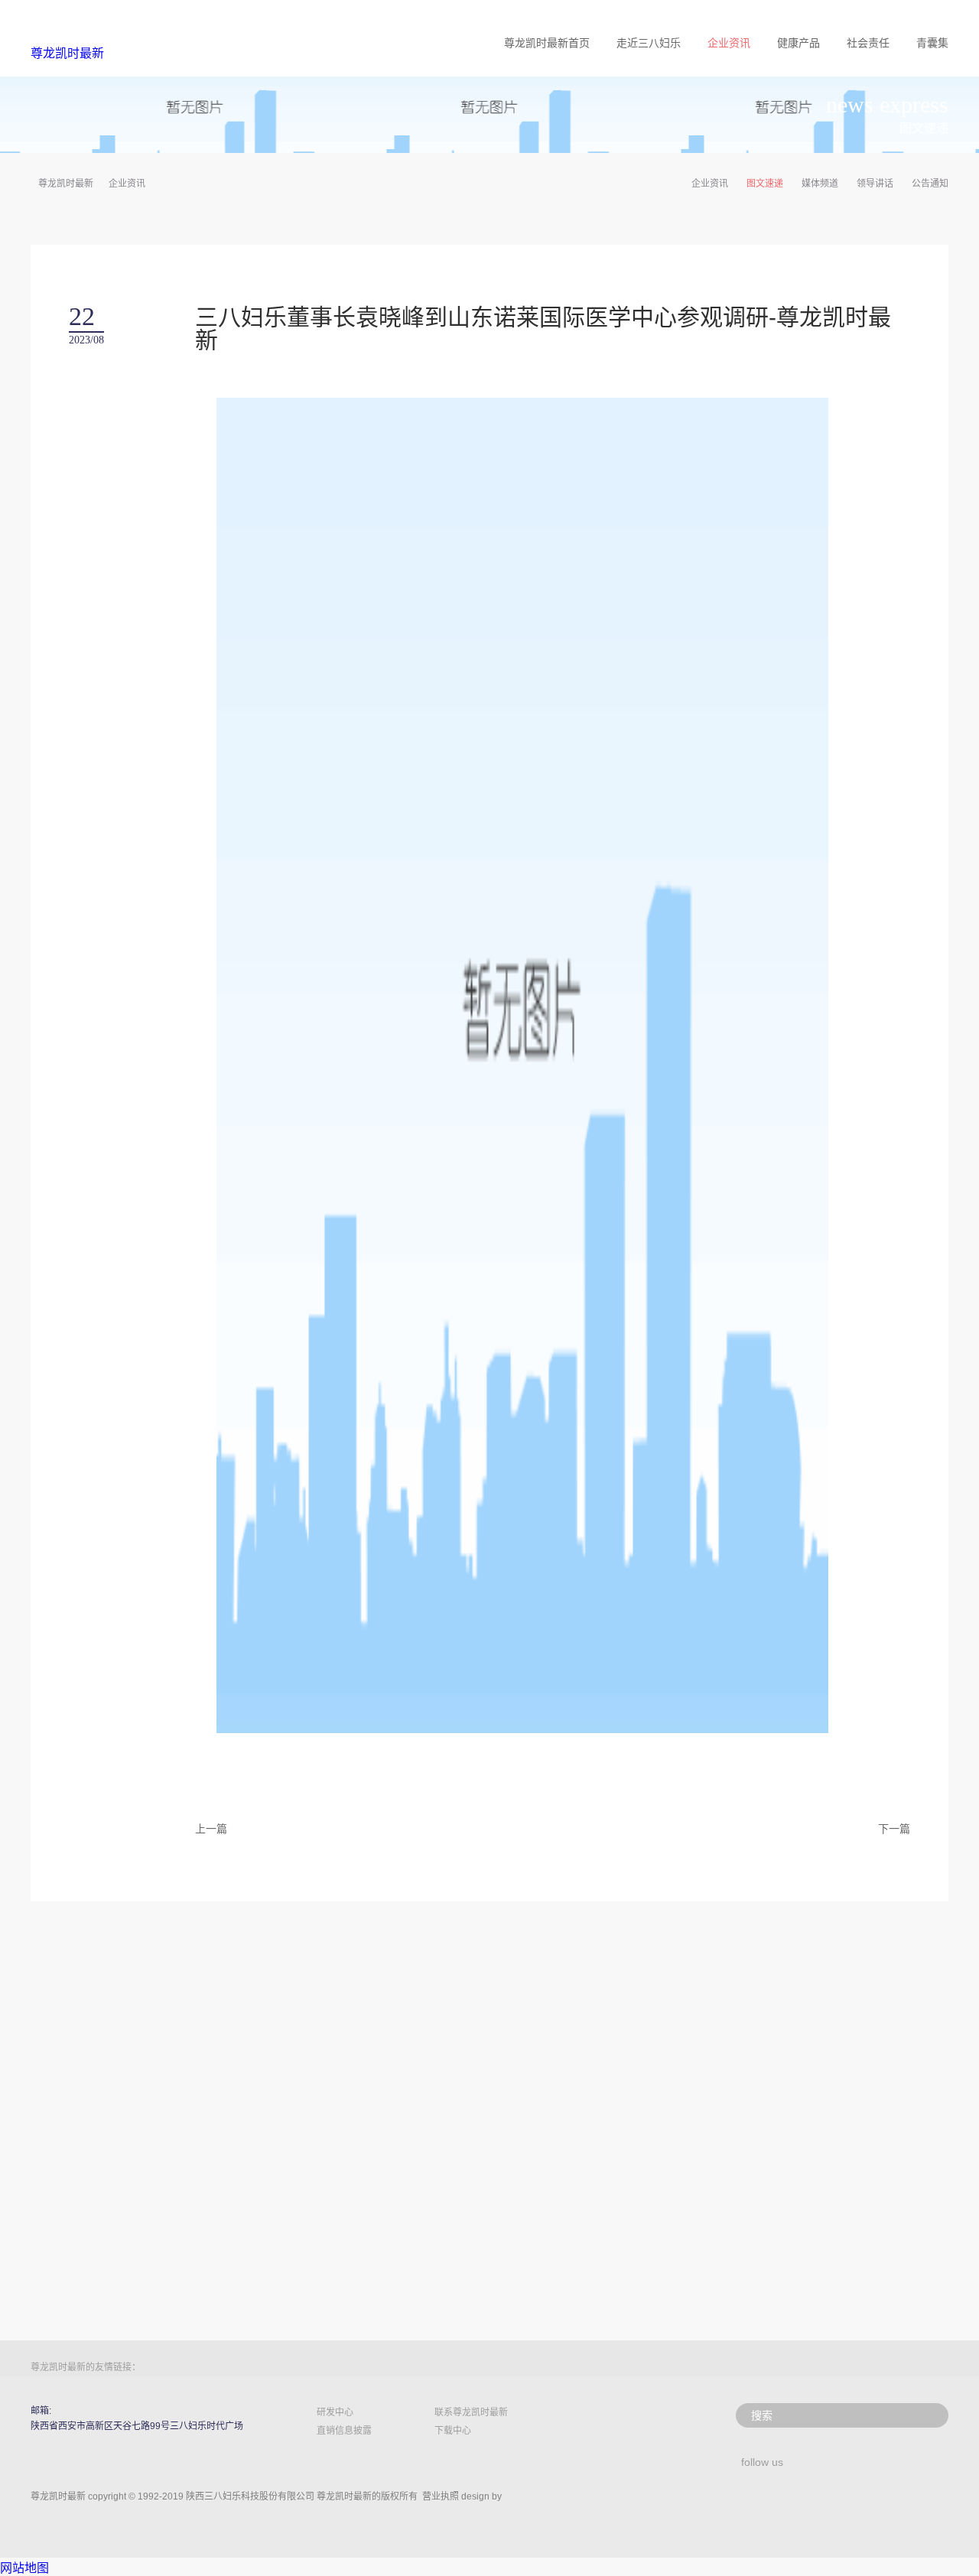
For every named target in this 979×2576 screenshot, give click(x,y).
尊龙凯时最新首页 (547, 43)
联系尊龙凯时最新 (471, 2412)
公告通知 (930, 184)
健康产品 (798, 43)
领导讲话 (875, 184)
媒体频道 (820, 184)
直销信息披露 (344, 2431)
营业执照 (441, 2496)
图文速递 (765, 184)
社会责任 (868, 43)
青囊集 (932, 43)
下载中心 (453, 2431)
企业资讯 (729, 43)
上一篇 (211, 1829)
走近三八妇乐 (649, 43)
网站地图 (24, 2568)
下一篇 (894, 1829)
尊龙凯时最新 (67, 53)
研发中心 (335, 2412)
